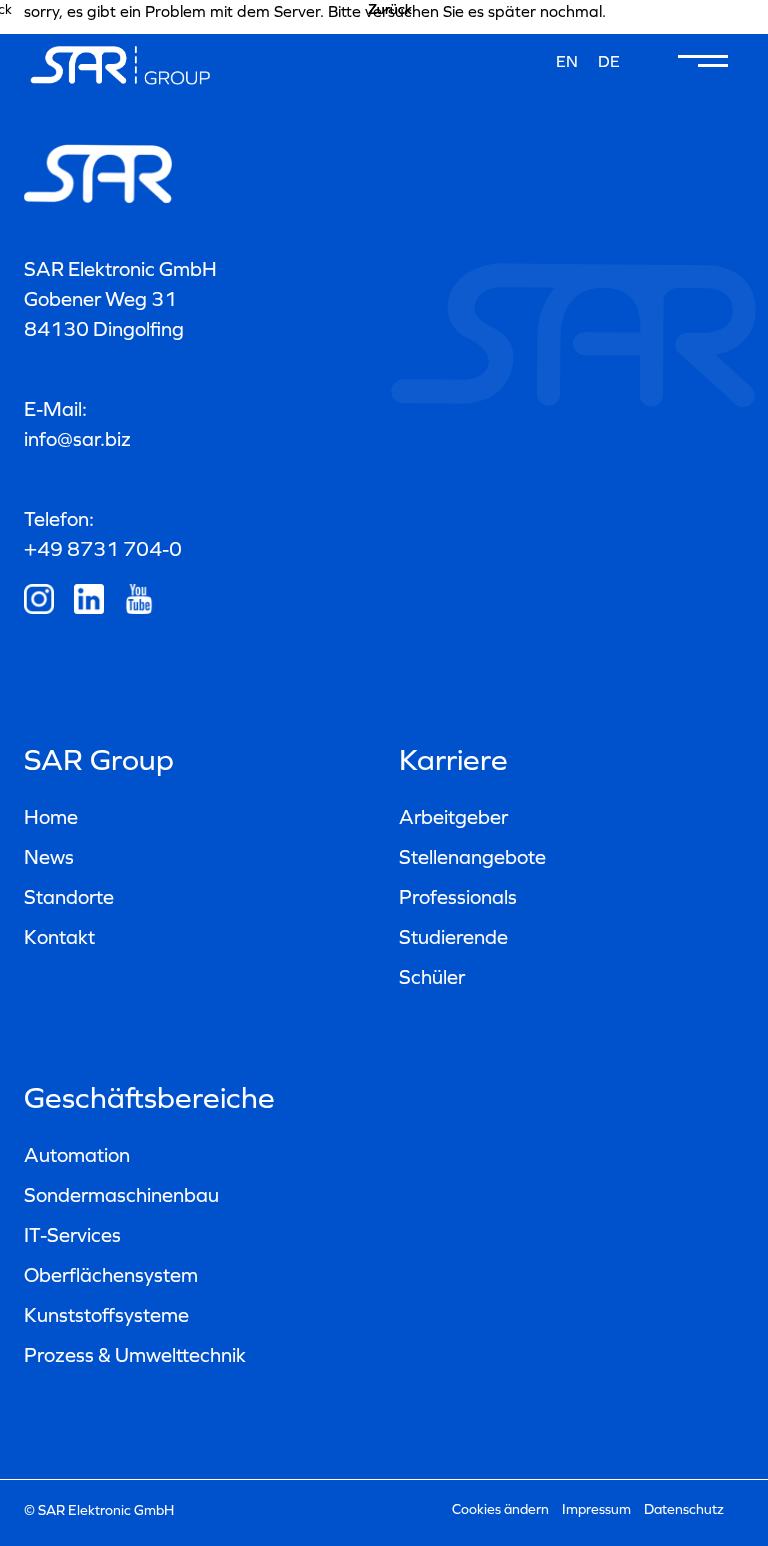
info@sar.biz (77, 439)
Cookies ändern (500, 1509)
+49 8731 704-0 (103, 549)
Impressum (596, 1509)
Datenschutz (684, 1509)
